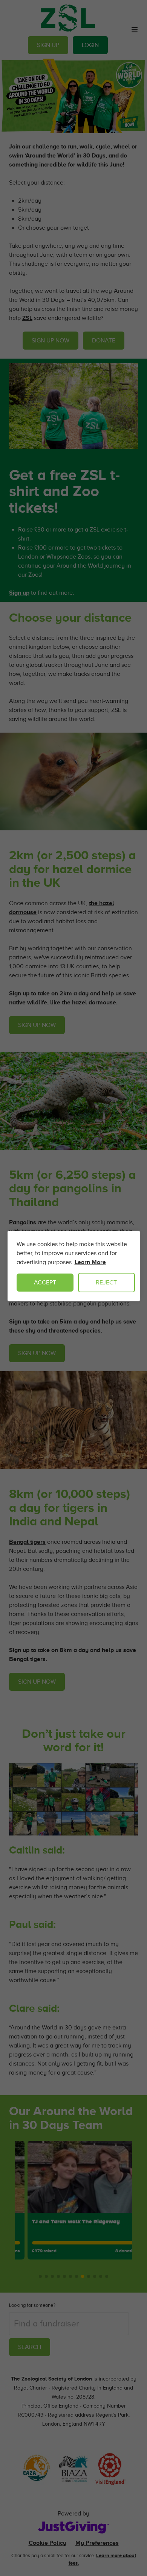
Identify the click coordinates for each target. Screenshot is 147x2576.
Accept (45, 1283)
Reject (106, 1283)
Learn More (90, 1262)
